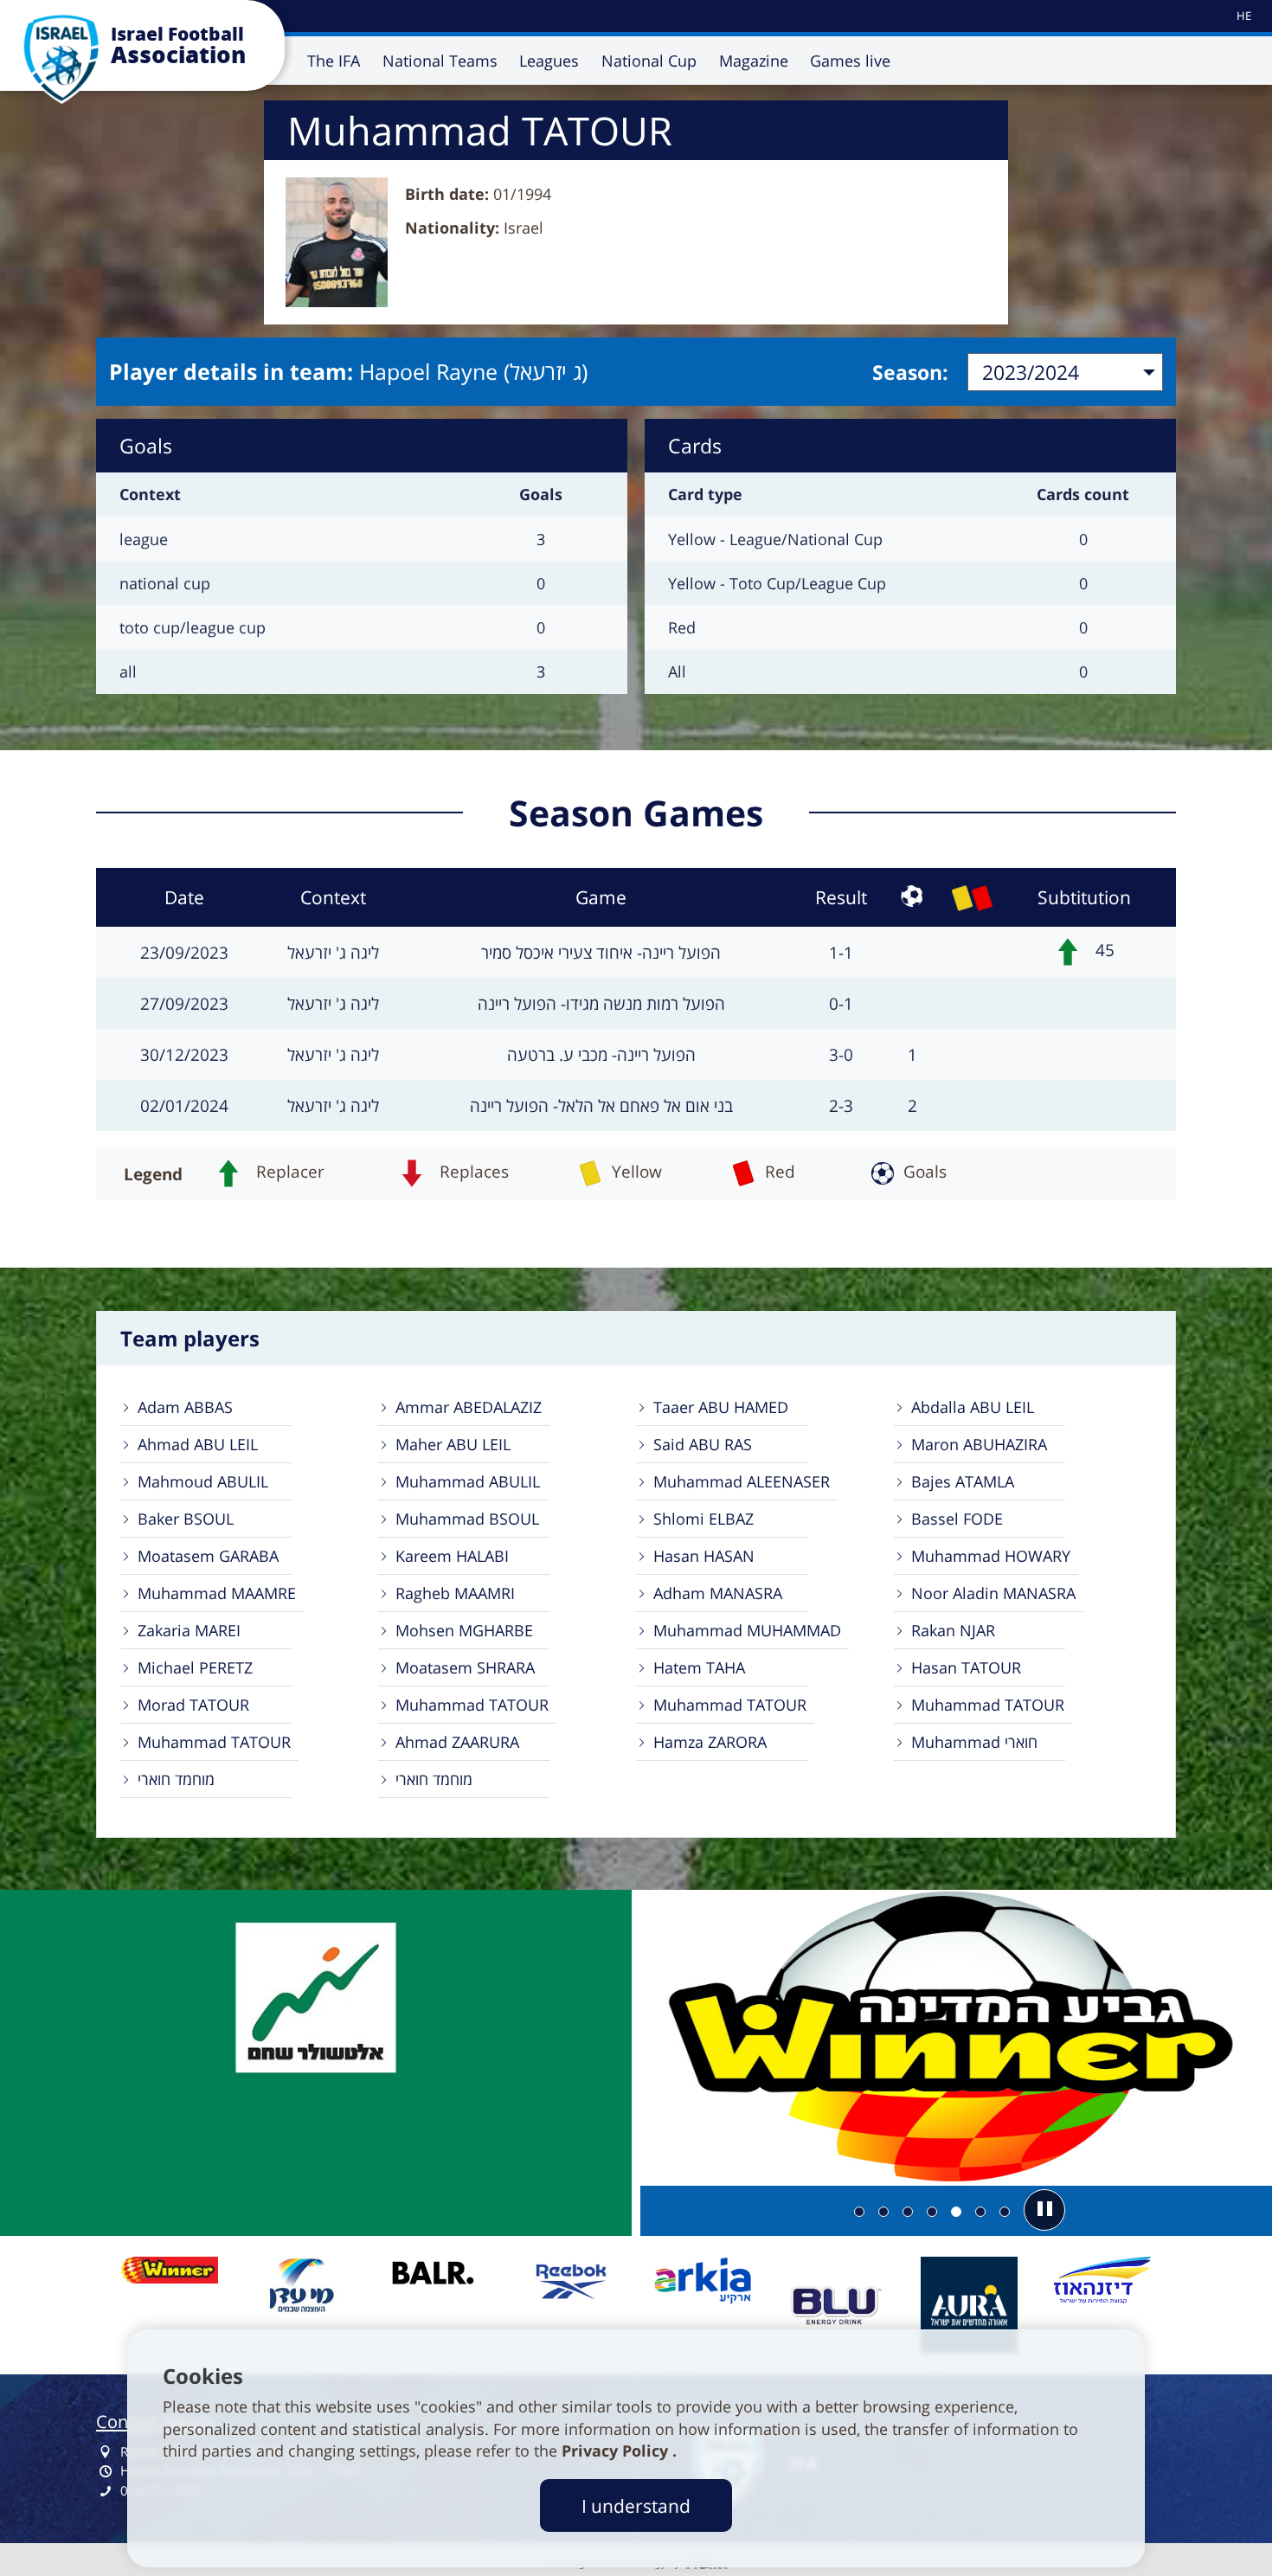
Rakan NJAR (953, 1630)
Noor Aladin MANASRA (993, 1593)
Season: (910, 372)
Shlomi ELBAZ (703, 1519)
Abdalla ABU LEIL (973, 1407)
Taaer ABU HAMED (721, 1407)
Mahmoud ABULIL (203, 1481)
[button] (1044, 2210)
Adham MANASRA (718, 1593)
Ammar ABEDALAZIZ (469, 1407)
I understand (636, 2505)
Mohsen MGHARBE (464, 1630)
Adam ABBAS (185, 1407)
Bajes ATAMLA (963, 1481)
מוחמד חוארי (176, 1779)
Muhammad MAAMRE (217, 1593)
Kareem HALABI (452, 1556)
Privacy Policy (617, 2451)
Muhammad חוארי (974, 1742)
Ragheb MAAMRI (455, 1593)
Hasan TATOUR (966, 1667)
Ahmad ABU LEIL (198, 1444)
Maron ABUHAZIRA (979, 1444)
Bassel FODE (957, 1519)
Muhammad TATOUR (472, 1705)
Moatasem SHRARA (465, 1667)
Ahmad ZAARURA (457, 1742)
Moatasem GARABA (208, 1556)
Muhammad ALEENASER (742, 1481)
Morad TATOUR (193, 1705)
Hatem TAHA (699, 1667)
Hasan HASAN (704, 1556)
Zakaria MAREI (189, 1630)
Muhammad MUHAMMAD (747, 1630)
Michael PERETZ (195, 1667)
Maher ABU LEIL (453, 1444)
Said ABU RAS (703, 1444)
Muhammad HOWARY (991, 1556)
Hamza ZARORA (710, 1742)
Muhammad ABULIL (468, 1481)
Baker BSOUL (186, 1519)
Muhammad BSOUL (467, 1519)
